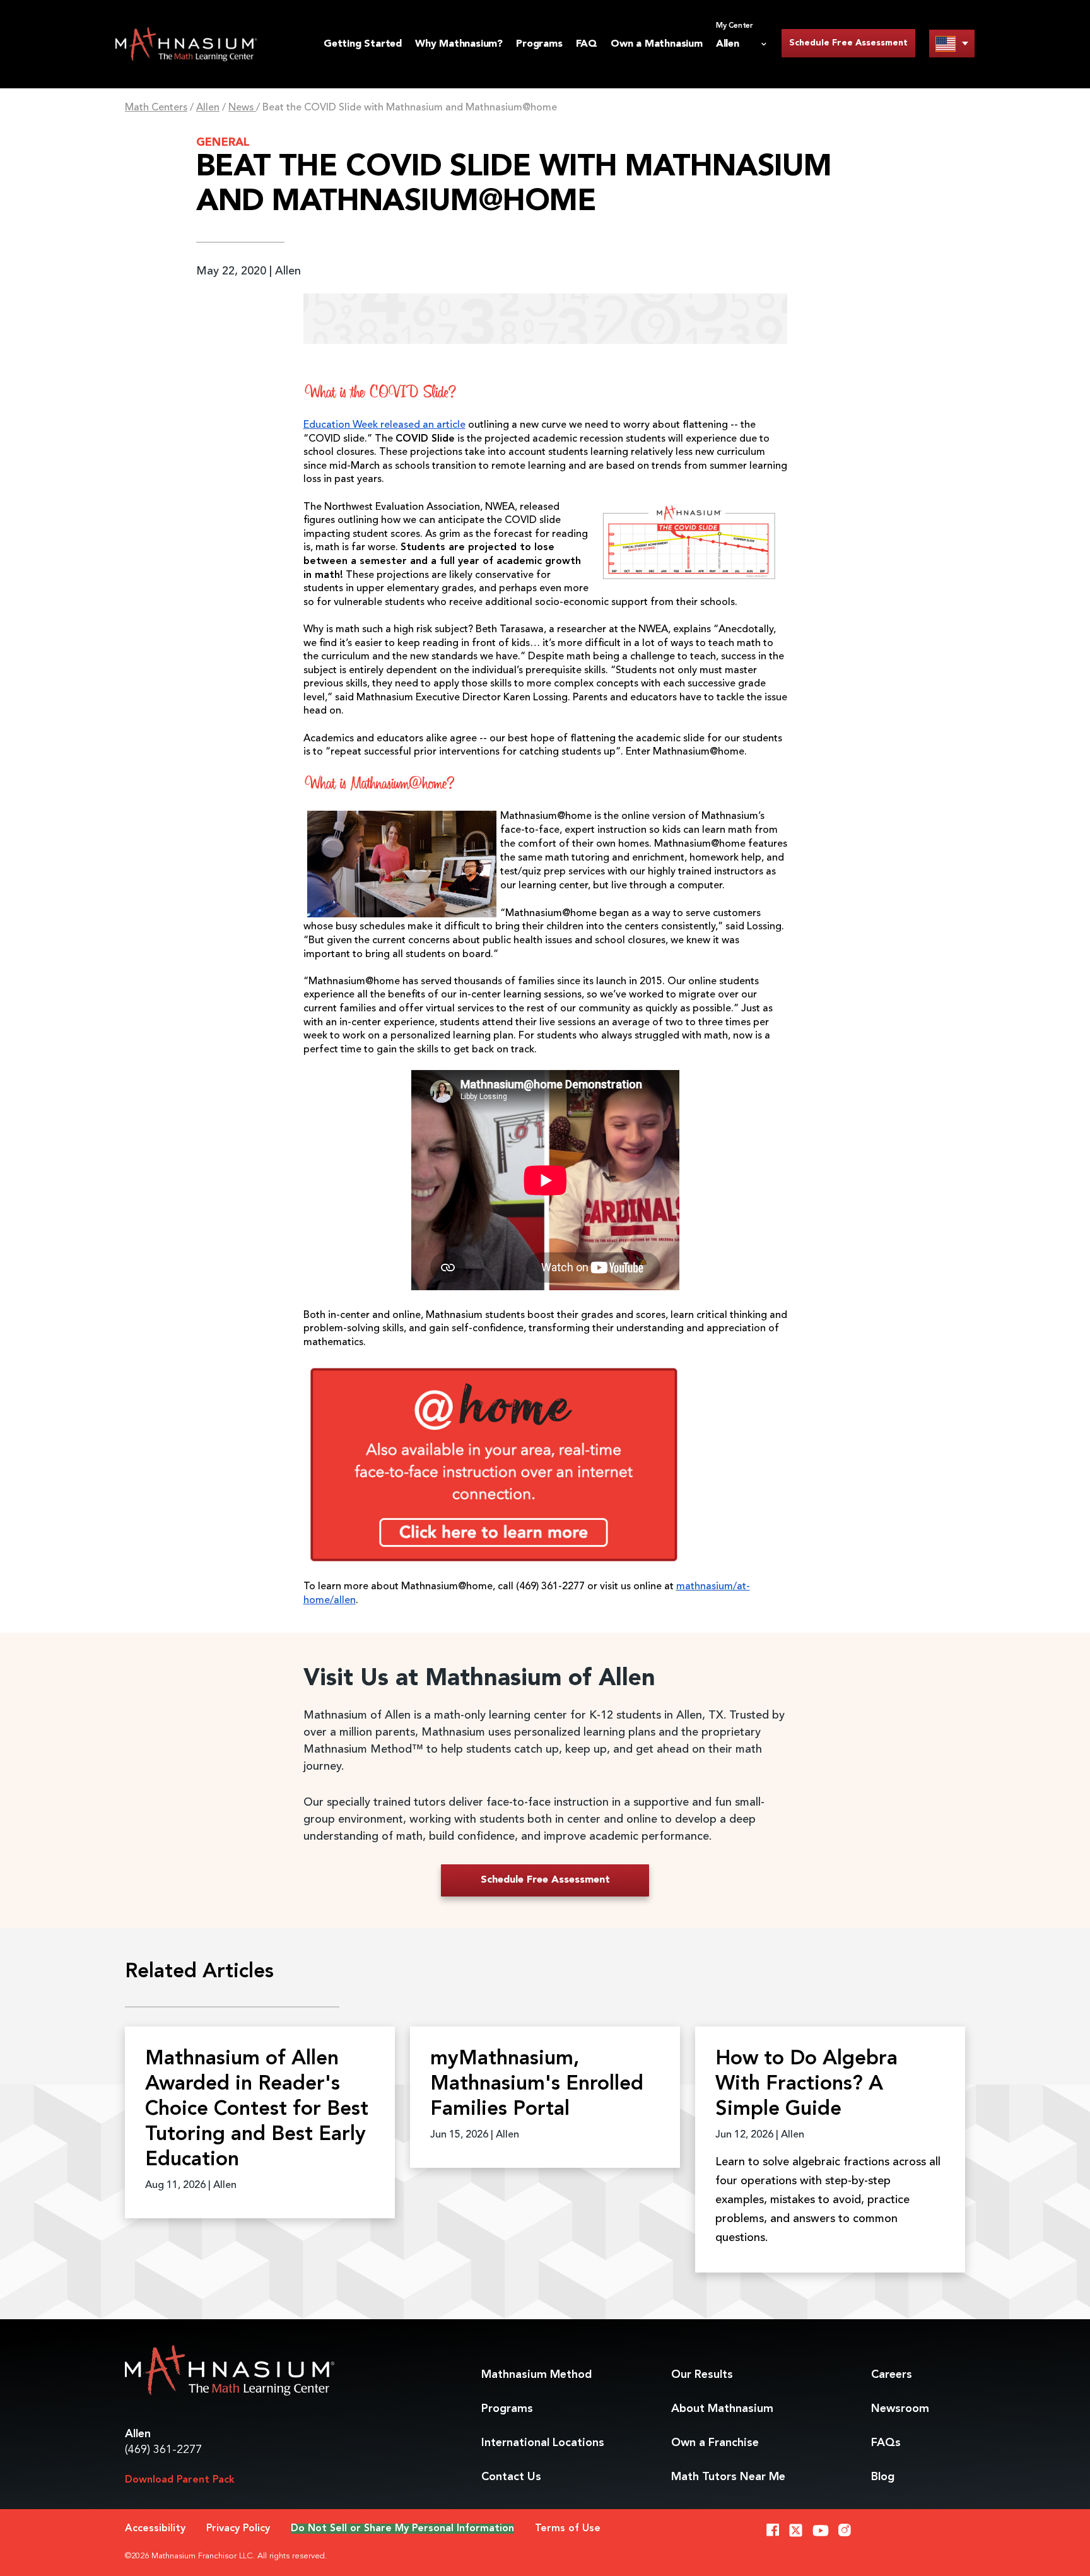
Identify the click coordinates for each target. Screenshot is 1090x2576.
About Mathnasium (722, 2409)
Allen (208, 108)
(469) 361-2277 (163, 2450)
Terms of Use (568, 2529)
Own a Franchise (715, 2443)
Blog (883, 2477)
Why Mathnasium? (459, 44)
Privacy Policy (238, 2529)
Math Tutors (728, 2477)
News (242, 108)
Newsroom (900, 2409)
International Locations (543, 2443)
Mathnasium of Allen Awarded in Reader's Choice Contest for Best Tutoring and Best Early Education (257, 2110)
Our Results (702, 2375)
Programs (539, 44)
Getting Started (363, 44)
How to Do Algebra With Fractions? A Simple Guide (806, 2085)
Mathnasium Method (536, 2375)
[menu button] (952, 43)
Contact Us (511, 2477)
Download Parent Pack (180, 2480)
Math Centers (156, 108)
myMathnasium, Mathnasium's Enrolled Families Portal (537, 2085)
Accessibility (155, 2529)
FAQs (886, 2443)
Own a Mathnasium (657, 44)
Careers (892, 2375)
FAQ (587, 44)
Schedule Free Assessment (848, 43)
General (223, 143)
